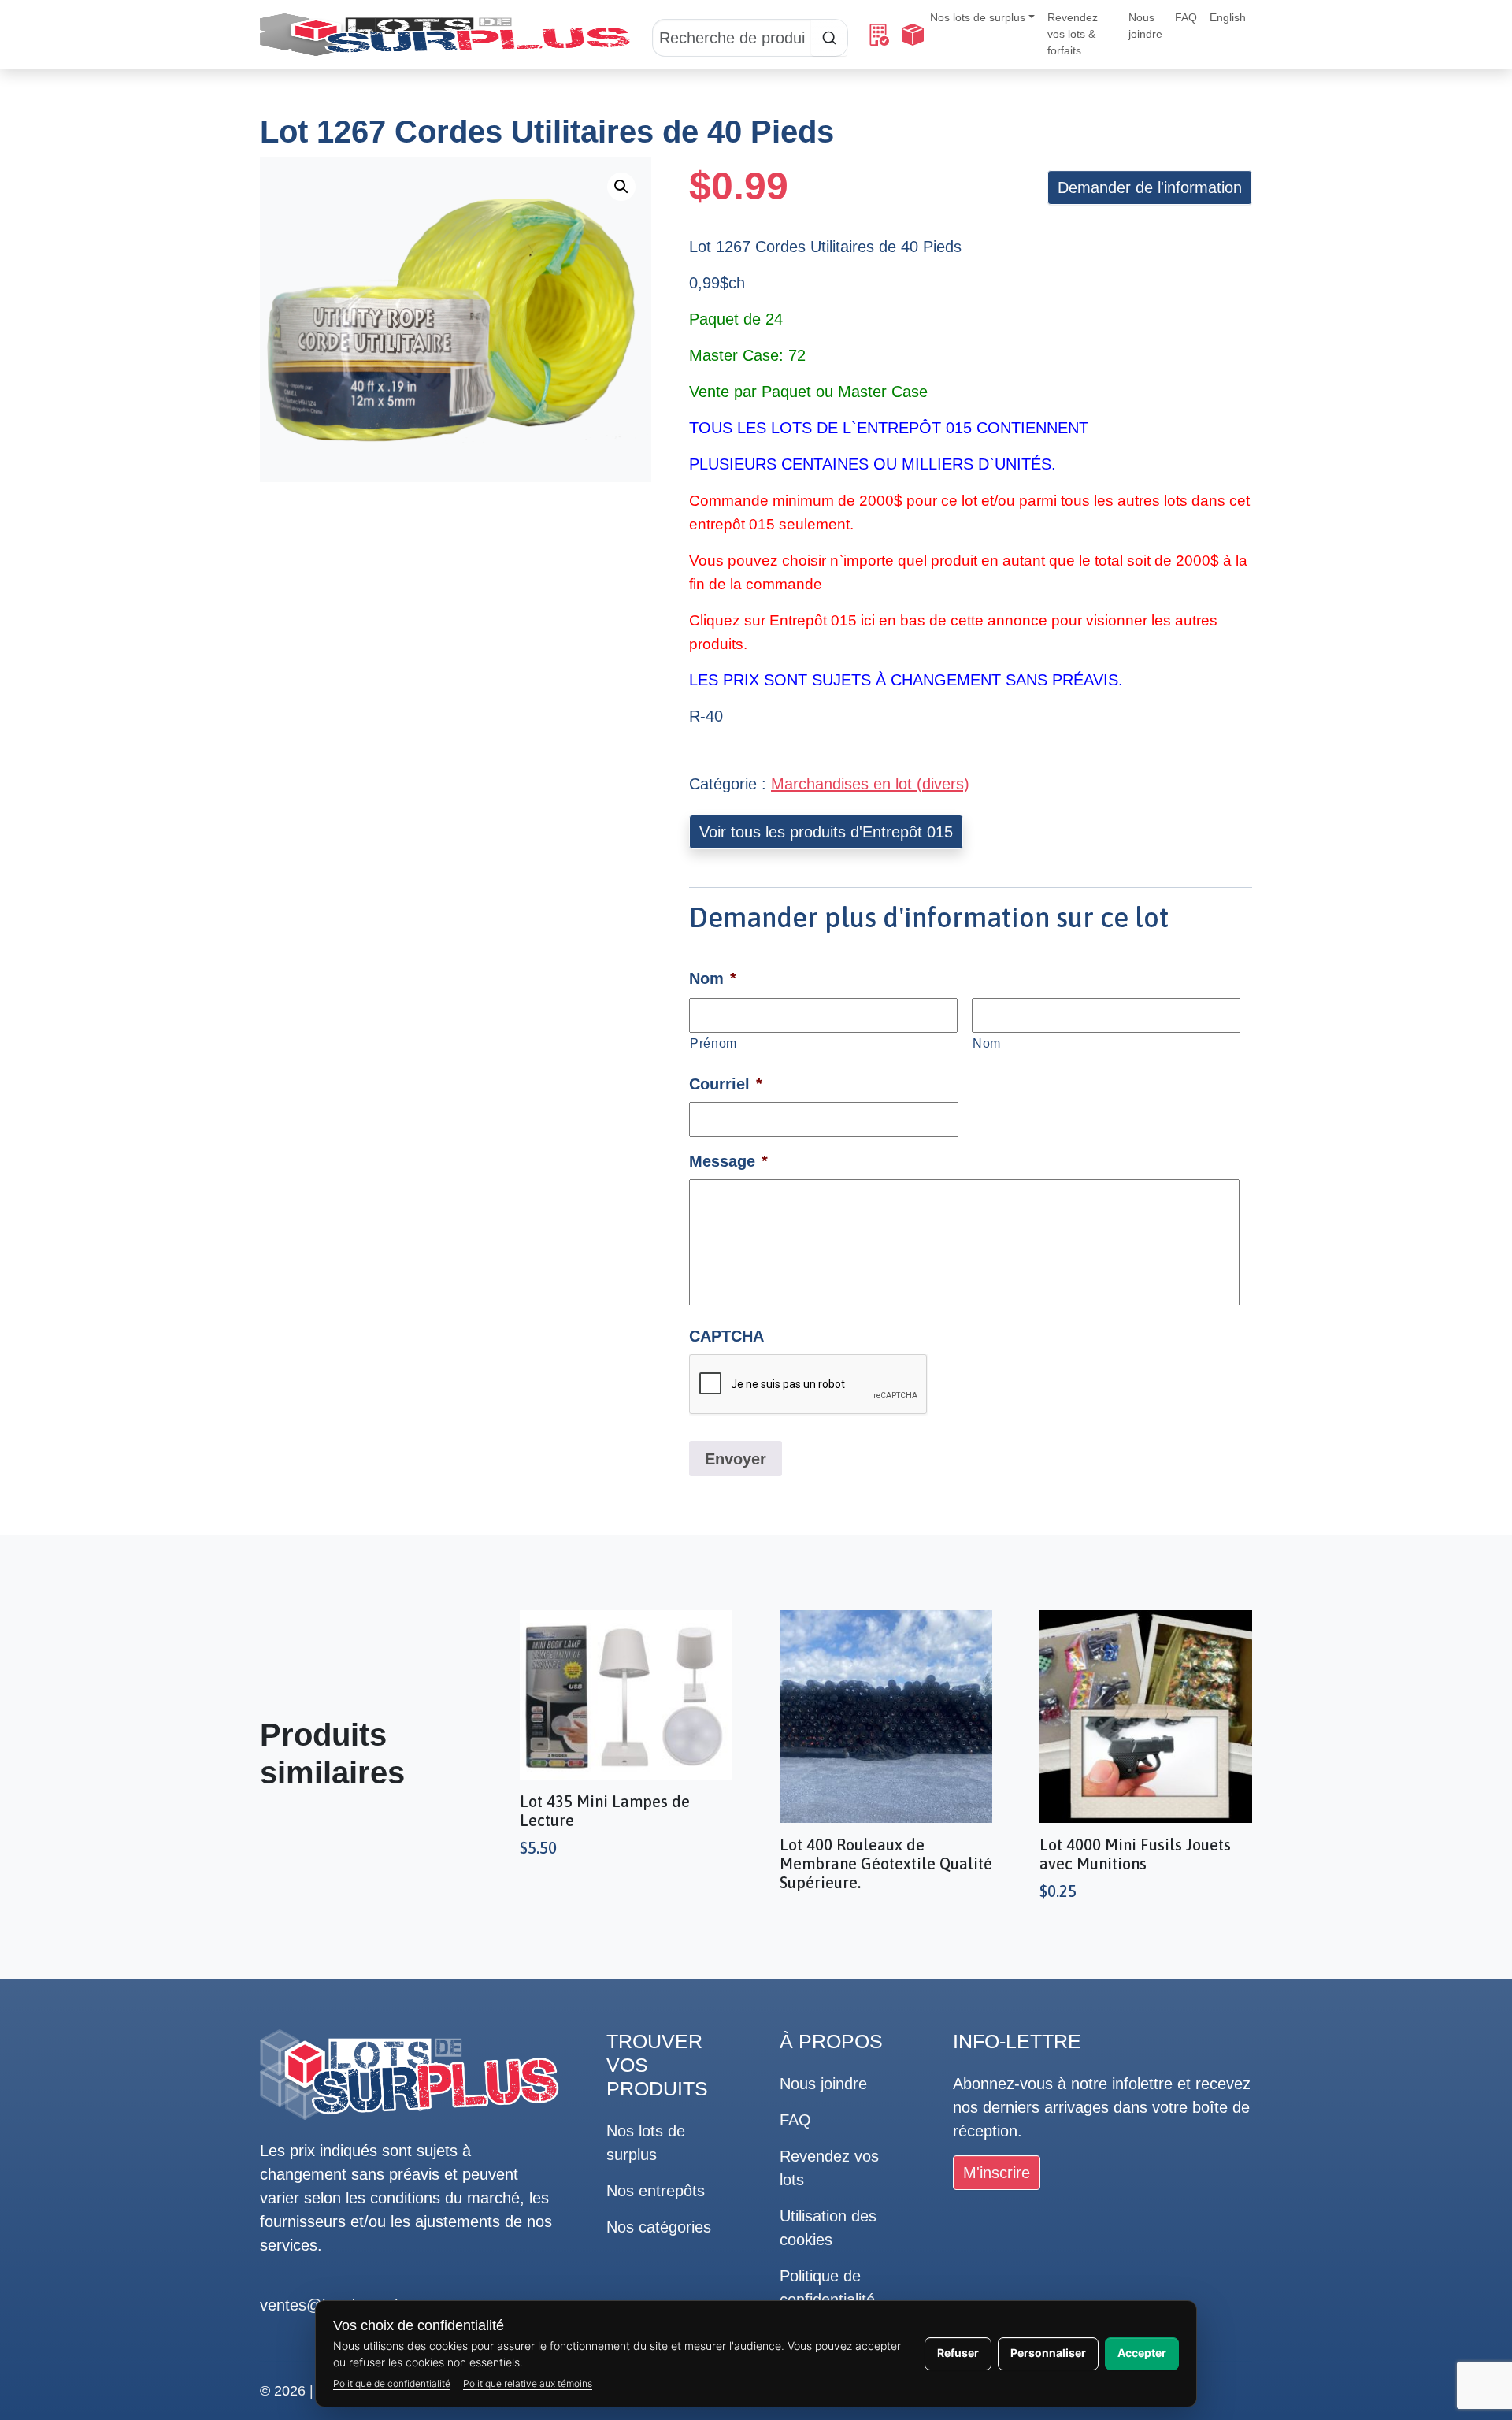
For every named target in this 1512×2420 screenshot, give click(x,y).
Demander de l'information (1150, 187)
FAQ (1186, 17)
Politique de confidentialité (392, 2383)
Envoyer (736, 1459)
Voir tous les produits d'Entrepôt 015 (826, 832)
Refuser (958, 2353)
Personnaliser (1048, 2353)
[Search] (750, 35)
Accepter (1142, 2353)
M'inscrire (997, 2173)
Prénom (713, 1043)
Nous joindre (1145, 26)
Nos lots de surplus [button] (978, 17)
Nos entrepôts (656, 2191)
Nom (987, 1043)
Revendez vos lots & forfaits (1073, 34)
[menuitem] (1228, 18)
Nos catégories (659, 2227)
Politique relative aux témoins (528, 2383)
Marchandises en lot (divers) (870, 784)
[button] (621, 187)
